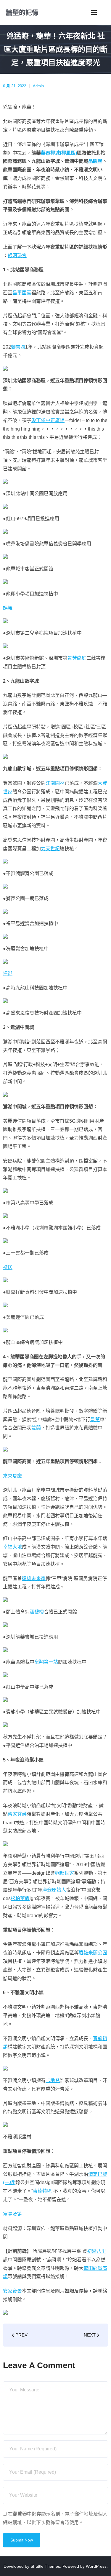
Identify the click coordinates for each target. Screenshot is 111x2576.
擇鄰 (8, 974)
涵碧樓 (37, 1612)
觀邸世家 (65, 1873)
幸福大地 (12, 1547)
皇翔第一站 (46, 1662)
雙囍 (36, 1428)
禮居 (8, 1267)
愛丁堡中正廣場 (48, 420)
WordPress (96, 2566)
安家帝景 (12, 2291)
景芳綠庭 (77, 658)
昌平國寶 (22, 293)
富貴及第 (12, 2214)
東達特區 (42, 2191)
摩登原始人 (54, 1890)
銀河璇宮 (17, 256)
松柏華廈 (20, 1898)
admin (38, 86)
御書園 (18, 347)
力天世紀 (50, 849)
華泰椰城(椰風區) (59, 153)
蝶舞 (8, 608)
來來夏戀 (12, 1476)
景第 (95, 1420)
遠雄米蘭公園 (93, 1953)
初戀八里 (96, 2251)
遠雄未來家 (34, 1578)
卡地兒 (53, 2080)
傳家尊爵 (17, 1814)
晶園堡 (95, 161)
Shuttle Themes (45, 2566)
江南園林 (55, 783)
